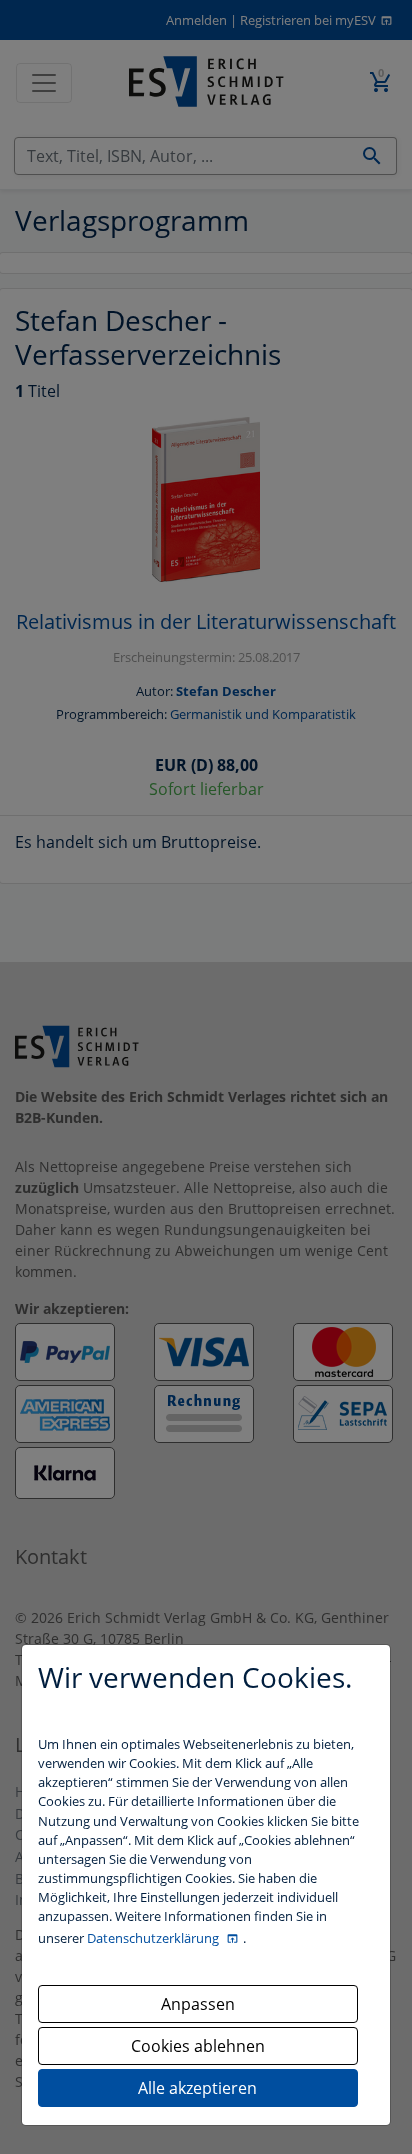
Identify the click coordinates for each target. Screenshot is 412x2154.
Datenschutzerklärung (154, 1938)
